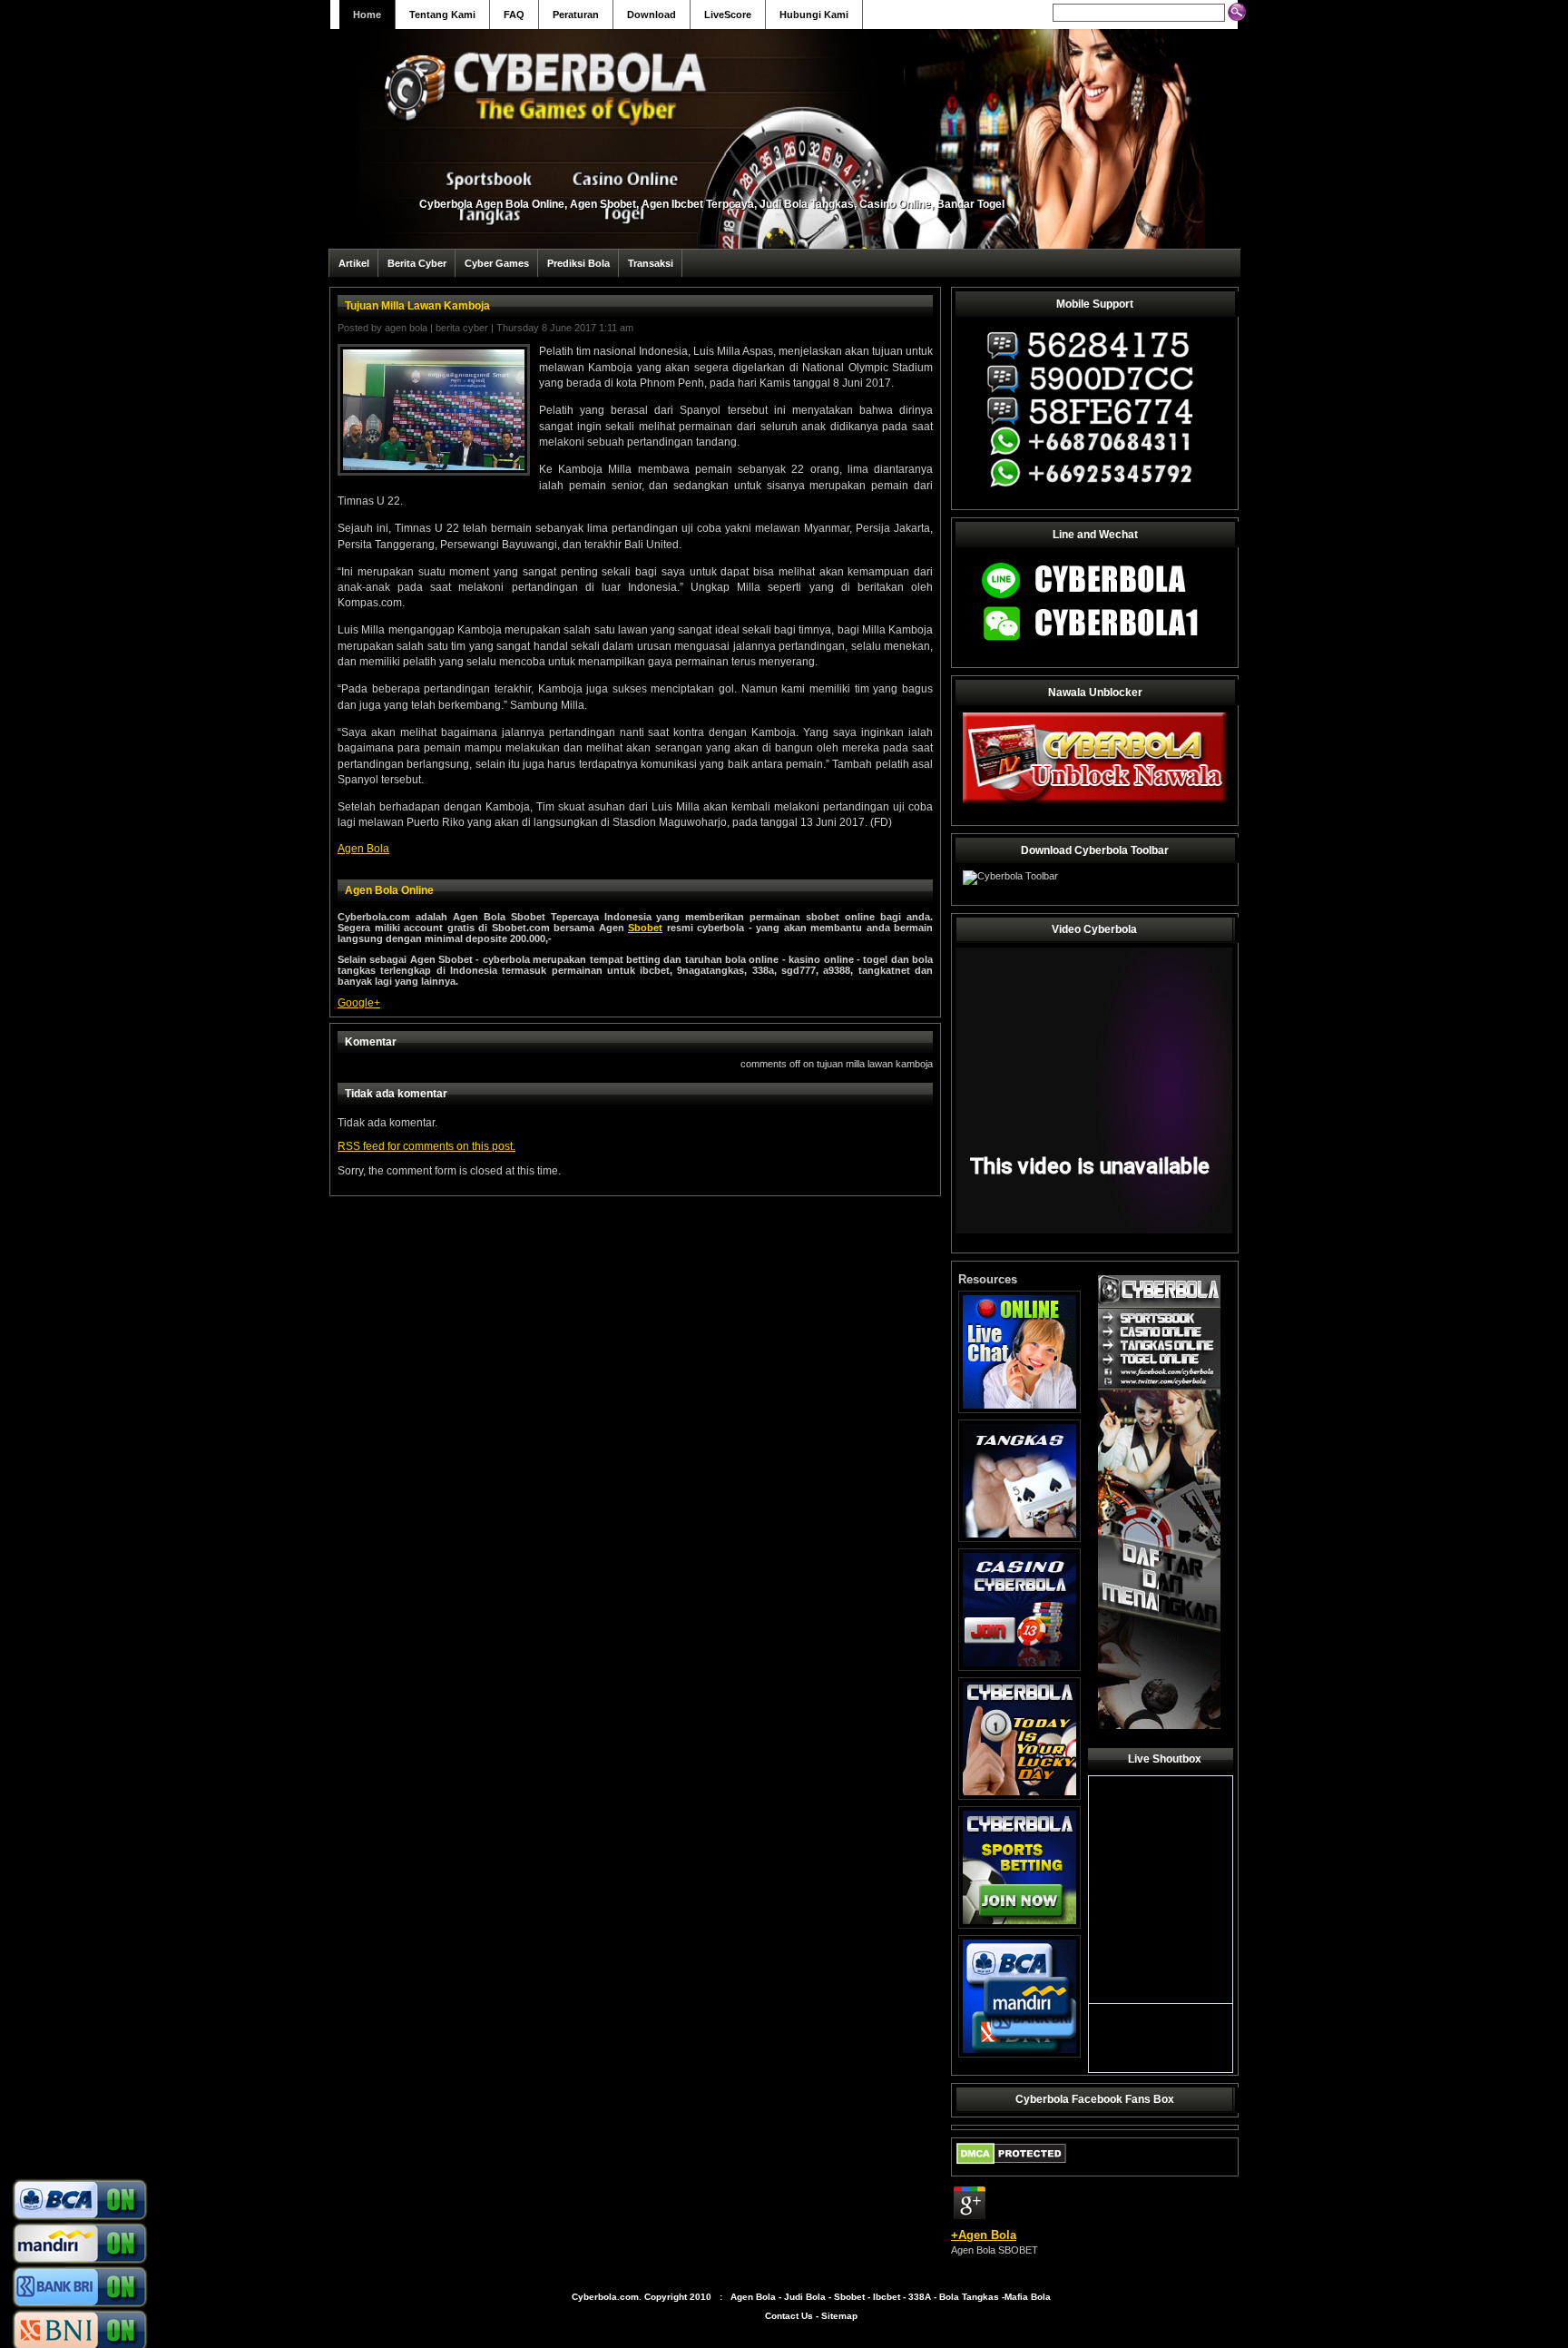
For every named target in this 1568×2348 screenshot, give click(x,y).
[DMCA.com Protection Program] (1011, 2168)
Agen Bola (406, 328)
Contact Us (789, 2316)
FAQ (514, 15)
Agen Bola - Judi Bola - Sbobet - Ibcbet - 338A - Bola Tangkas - (867, 2297)
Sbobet (645, 928)
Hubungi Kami (814, 15)
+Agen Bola (984, 2235)
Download (652, 15)
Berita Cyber (417, 263)
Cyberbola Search (1003, 13)
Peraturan (576, 15)
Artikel (354, 263)
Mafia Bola (1028, 2297)
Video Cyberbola (1094, 929)
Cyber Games (497, 263)
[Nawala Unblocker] (1094, 802)
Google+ (359, 1003)
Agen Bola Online (389, 890)
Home (367, 15)
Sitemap (839, 2316)
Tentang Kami (442, 15)
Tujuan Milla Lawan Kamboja (417, 306)
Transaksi (651, 263)
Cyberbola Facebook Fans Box (1095, 2099)
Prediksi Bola (578, 263)
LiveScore (728, 15)
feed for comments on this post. (426, 1146)
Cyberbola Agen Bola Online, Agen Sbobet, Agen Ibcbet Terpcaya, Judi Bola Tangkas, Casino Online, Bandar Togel (712, 204)
